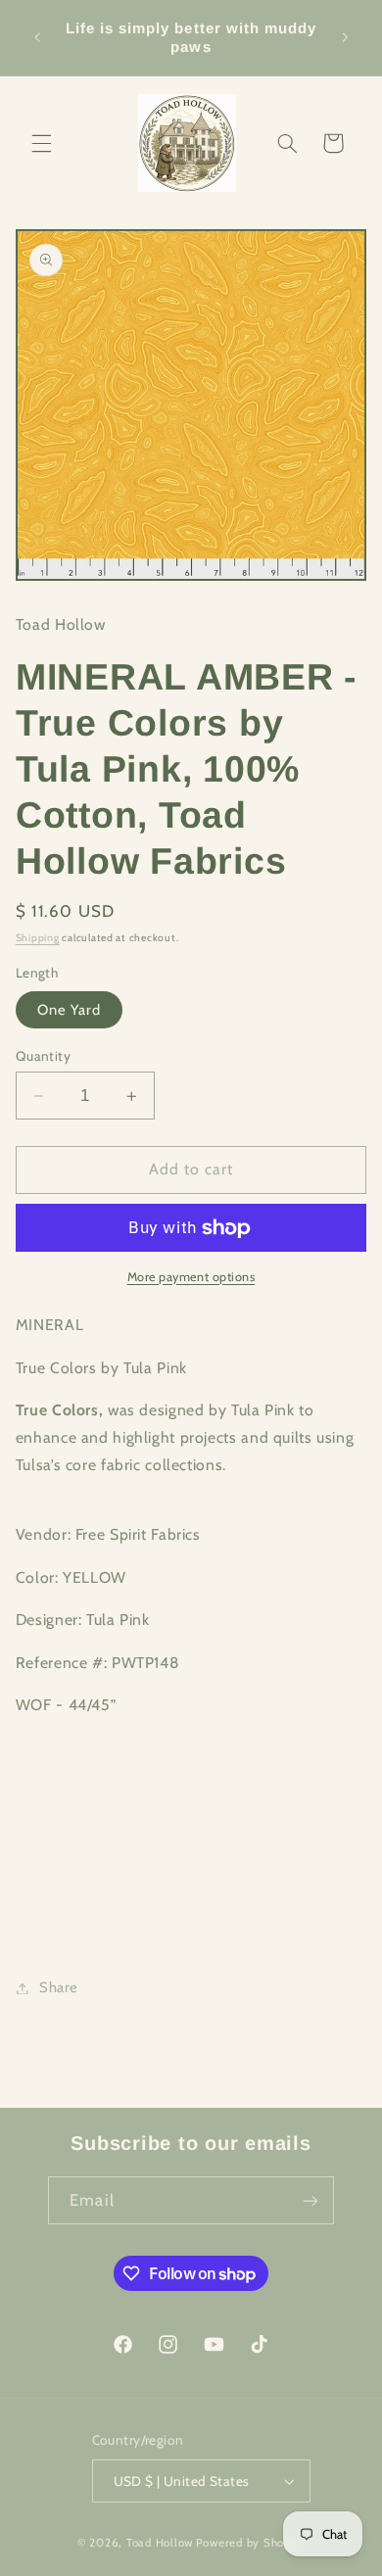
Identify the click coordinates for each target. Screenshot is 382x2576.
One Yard (69, 1010)
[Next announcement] (345, 38)
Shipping (38, 938)
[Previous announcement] (37, 38)
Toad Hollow (160, 2543)
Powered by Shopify (250, 2543)
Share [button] (59, 1987)
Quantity (43, 1056)
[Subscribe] (310, 2200)
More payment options (191, 1277)
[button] (41, 143)
